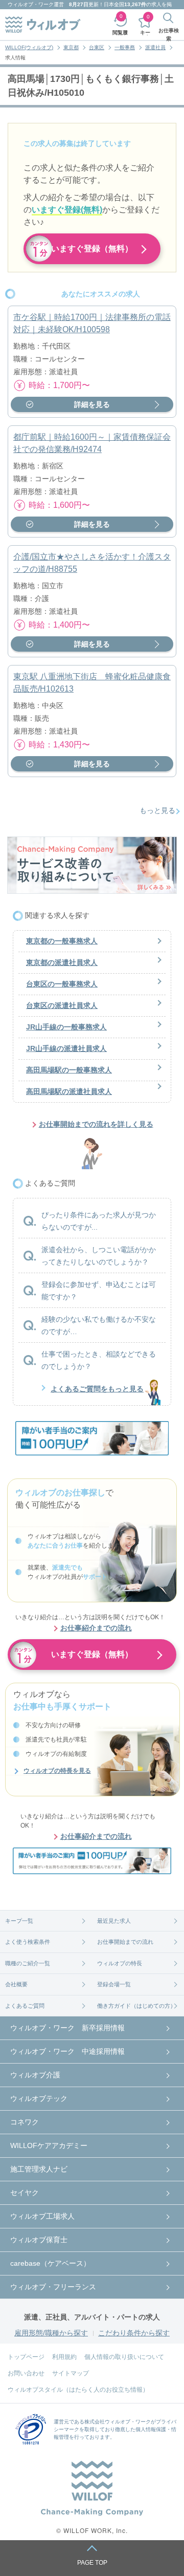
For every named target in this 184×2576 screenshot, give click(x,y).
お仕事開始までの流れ (125, 1942)
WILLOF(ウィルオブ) (29, 47)
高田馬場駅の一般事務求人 (69, 1070)
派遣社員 (155, 47)
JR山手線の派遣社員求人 (66, 1048)
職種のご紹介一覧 (28, 1963)
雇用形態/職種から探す (51, 2333)
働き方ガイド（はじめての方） (136, 2006)
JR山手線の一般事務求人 (66, 1027)
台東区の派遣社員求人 (62, 1005)
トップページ (26, 2357)
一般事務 (125, 47)
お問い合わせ (26, 2373)
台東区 (97, 47)
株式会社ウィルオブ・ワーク (118, 2422)
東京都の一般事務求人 (62, 941)
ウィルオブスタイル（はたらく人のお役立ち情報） (78, 2390)
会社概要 (16, 1984)
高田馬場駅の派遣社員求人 (69, 1091)
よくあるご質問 (25, 2006)
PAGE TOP (92, 2563)
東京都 (71, 47)
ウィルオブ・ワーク (31, 4)
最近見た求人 (114, 1921)
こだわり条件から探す (134, 2333)
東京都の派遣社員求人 (62, 962)
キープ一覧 (19, 1921)
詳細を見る (92, 404)
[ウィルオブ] (43, 25)
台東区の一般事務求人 (62, 984)
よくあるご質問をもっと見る (97, 1389)
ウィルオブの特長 (120, 1963)
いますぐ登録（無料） (92, 249)
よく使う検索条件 (28, 1942)
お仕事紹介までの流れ (96, 1628)
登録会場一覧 (114, 1984)
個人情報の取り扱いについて (124, 2357)
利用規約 (64, 2357)
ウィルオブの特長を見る (57, 1771)
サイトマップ (71, 2373)
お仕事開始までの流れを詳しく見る (96, 1124)
